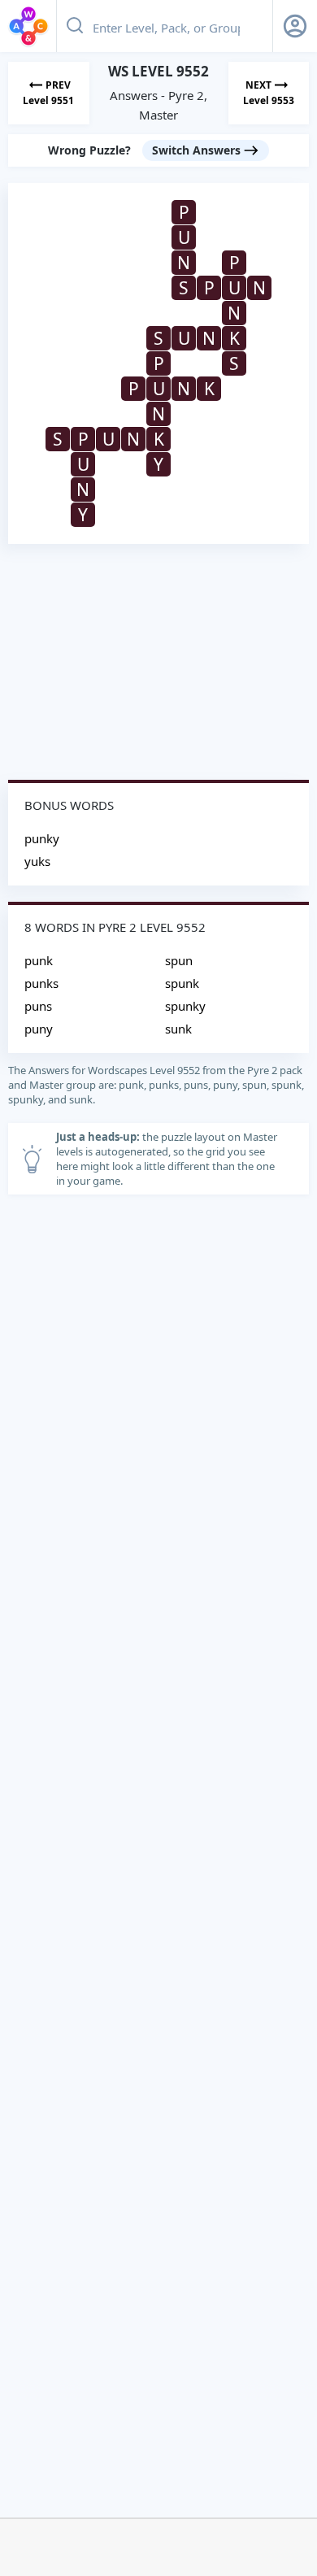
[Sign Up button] (295, 26)
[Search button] (75, 26)
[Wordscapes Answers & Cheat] (28, 26)
